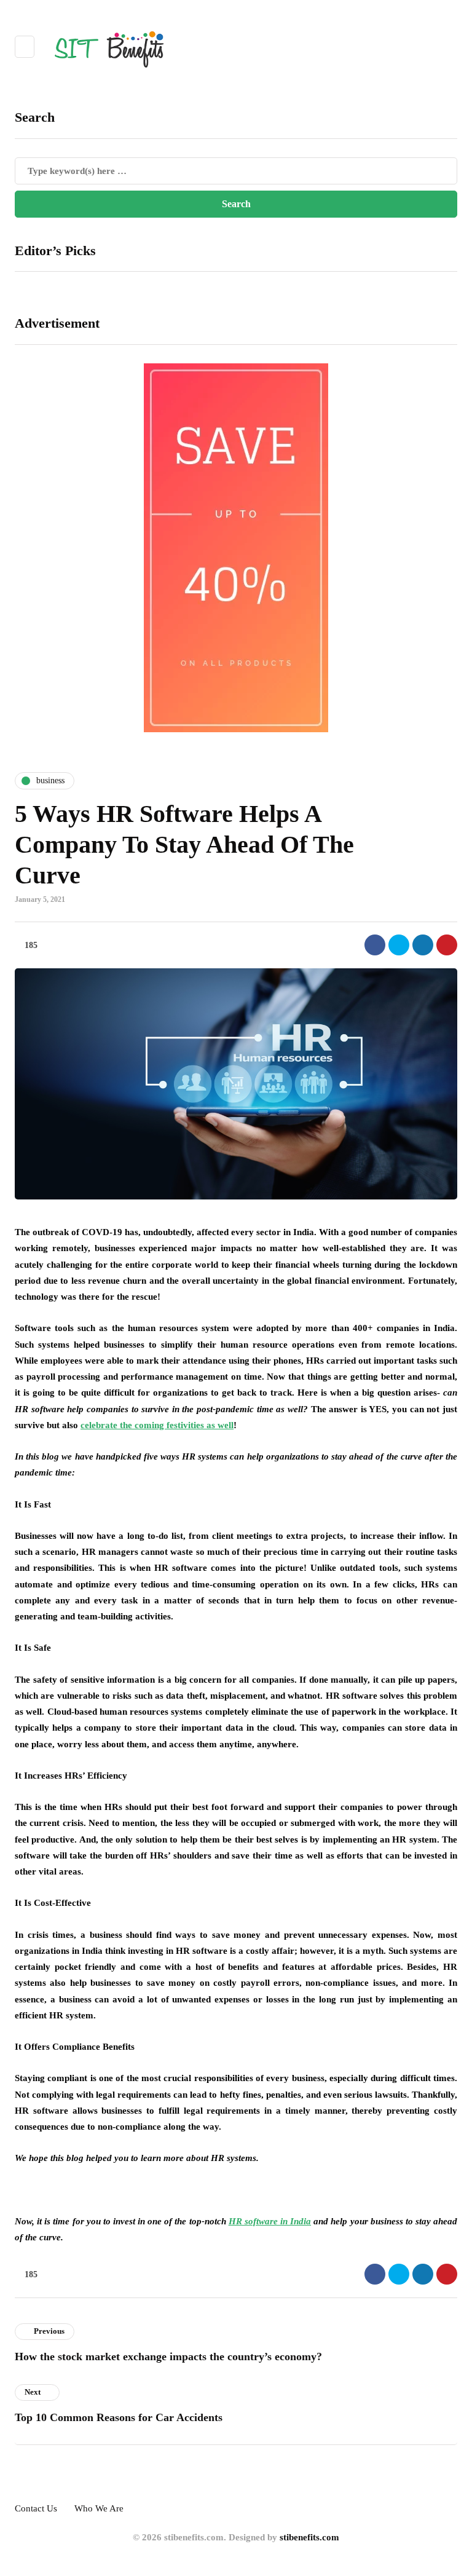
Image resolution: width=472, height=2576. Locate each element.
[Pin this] (447, 945)
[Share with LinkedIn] (423, 945)
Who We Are (99, 2508)
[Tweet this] (399, 945)
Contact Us (36, 2508)
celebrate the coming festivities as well (157, 1425)
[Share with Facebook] (375, 945)
